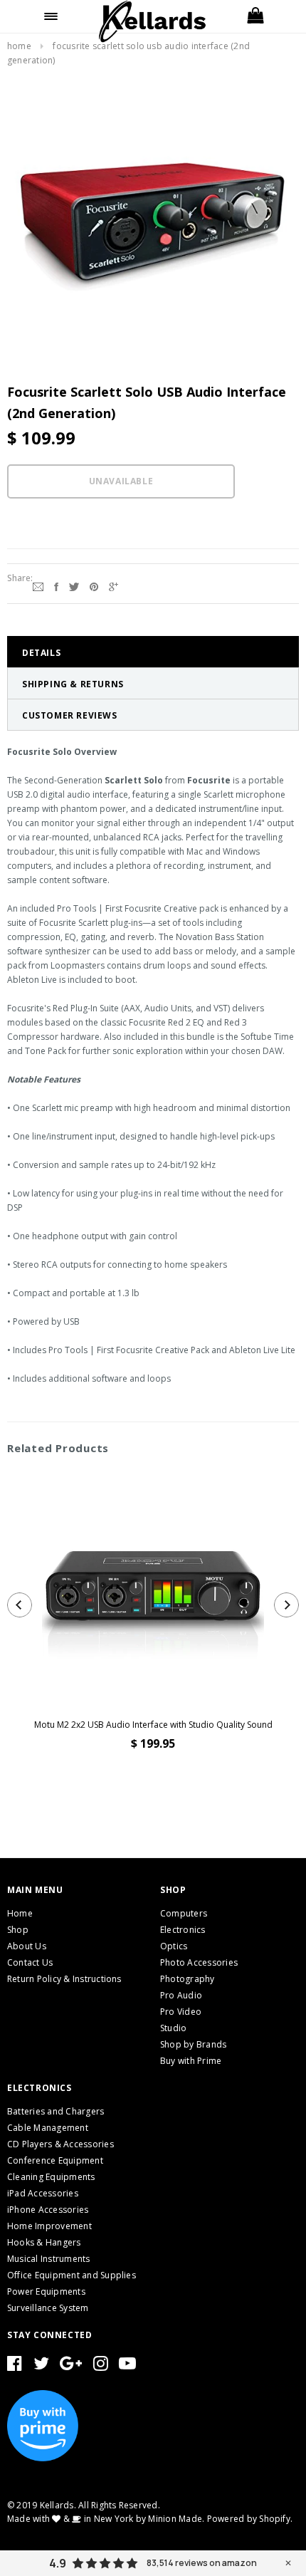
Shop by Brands (193, 2044)
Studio (173, 2028)
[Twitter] (74, 585)
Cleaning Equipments (51, 2177)
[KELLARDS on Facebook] (15, 2366)
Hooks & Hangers (44, 2242)
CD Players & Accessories (60, 2144)
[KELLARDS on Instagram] (101, 2366)
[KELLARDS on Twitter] (41, 2366)
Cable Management (48, 2128)
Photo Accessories (199, 1962)
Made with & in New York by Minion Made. (106, 2519)
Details (41, 653)
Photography (188, 1979)
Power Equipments (46, 2291)
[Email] (38, 585)
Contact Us (30, 1962)
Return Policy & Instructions (64, 1979)
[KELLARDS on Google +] (71, 2366)
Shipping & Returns (73, 684)
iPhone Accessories (48, 2210)
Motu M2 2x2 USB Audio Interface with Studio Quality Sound (153, 1725)
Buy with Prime (191, 2061)
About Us (27, 1946)
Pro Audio (181, 1995)
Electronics (183, 1930)
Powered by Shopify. (250, 2519)
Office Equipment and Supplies (72, 2275)
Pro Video (181, 2012)
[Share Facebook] (56, 585)
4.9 (58, 2563)
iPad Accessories (43, 2193)
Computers (184, 1913)
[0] (255, 16)
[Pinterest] (94, 585)
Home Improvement (49, 2226)
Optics (174, 1946)
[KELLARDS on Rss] (127, 2366)
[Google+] (114, 585)
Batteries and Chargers (56, 2111)
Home (19, 46)
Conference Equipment (55, 2160)
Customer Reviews (70, 715)
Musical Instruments (49, 2259)
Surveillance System (48, 2308)
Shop (18, 1930)
